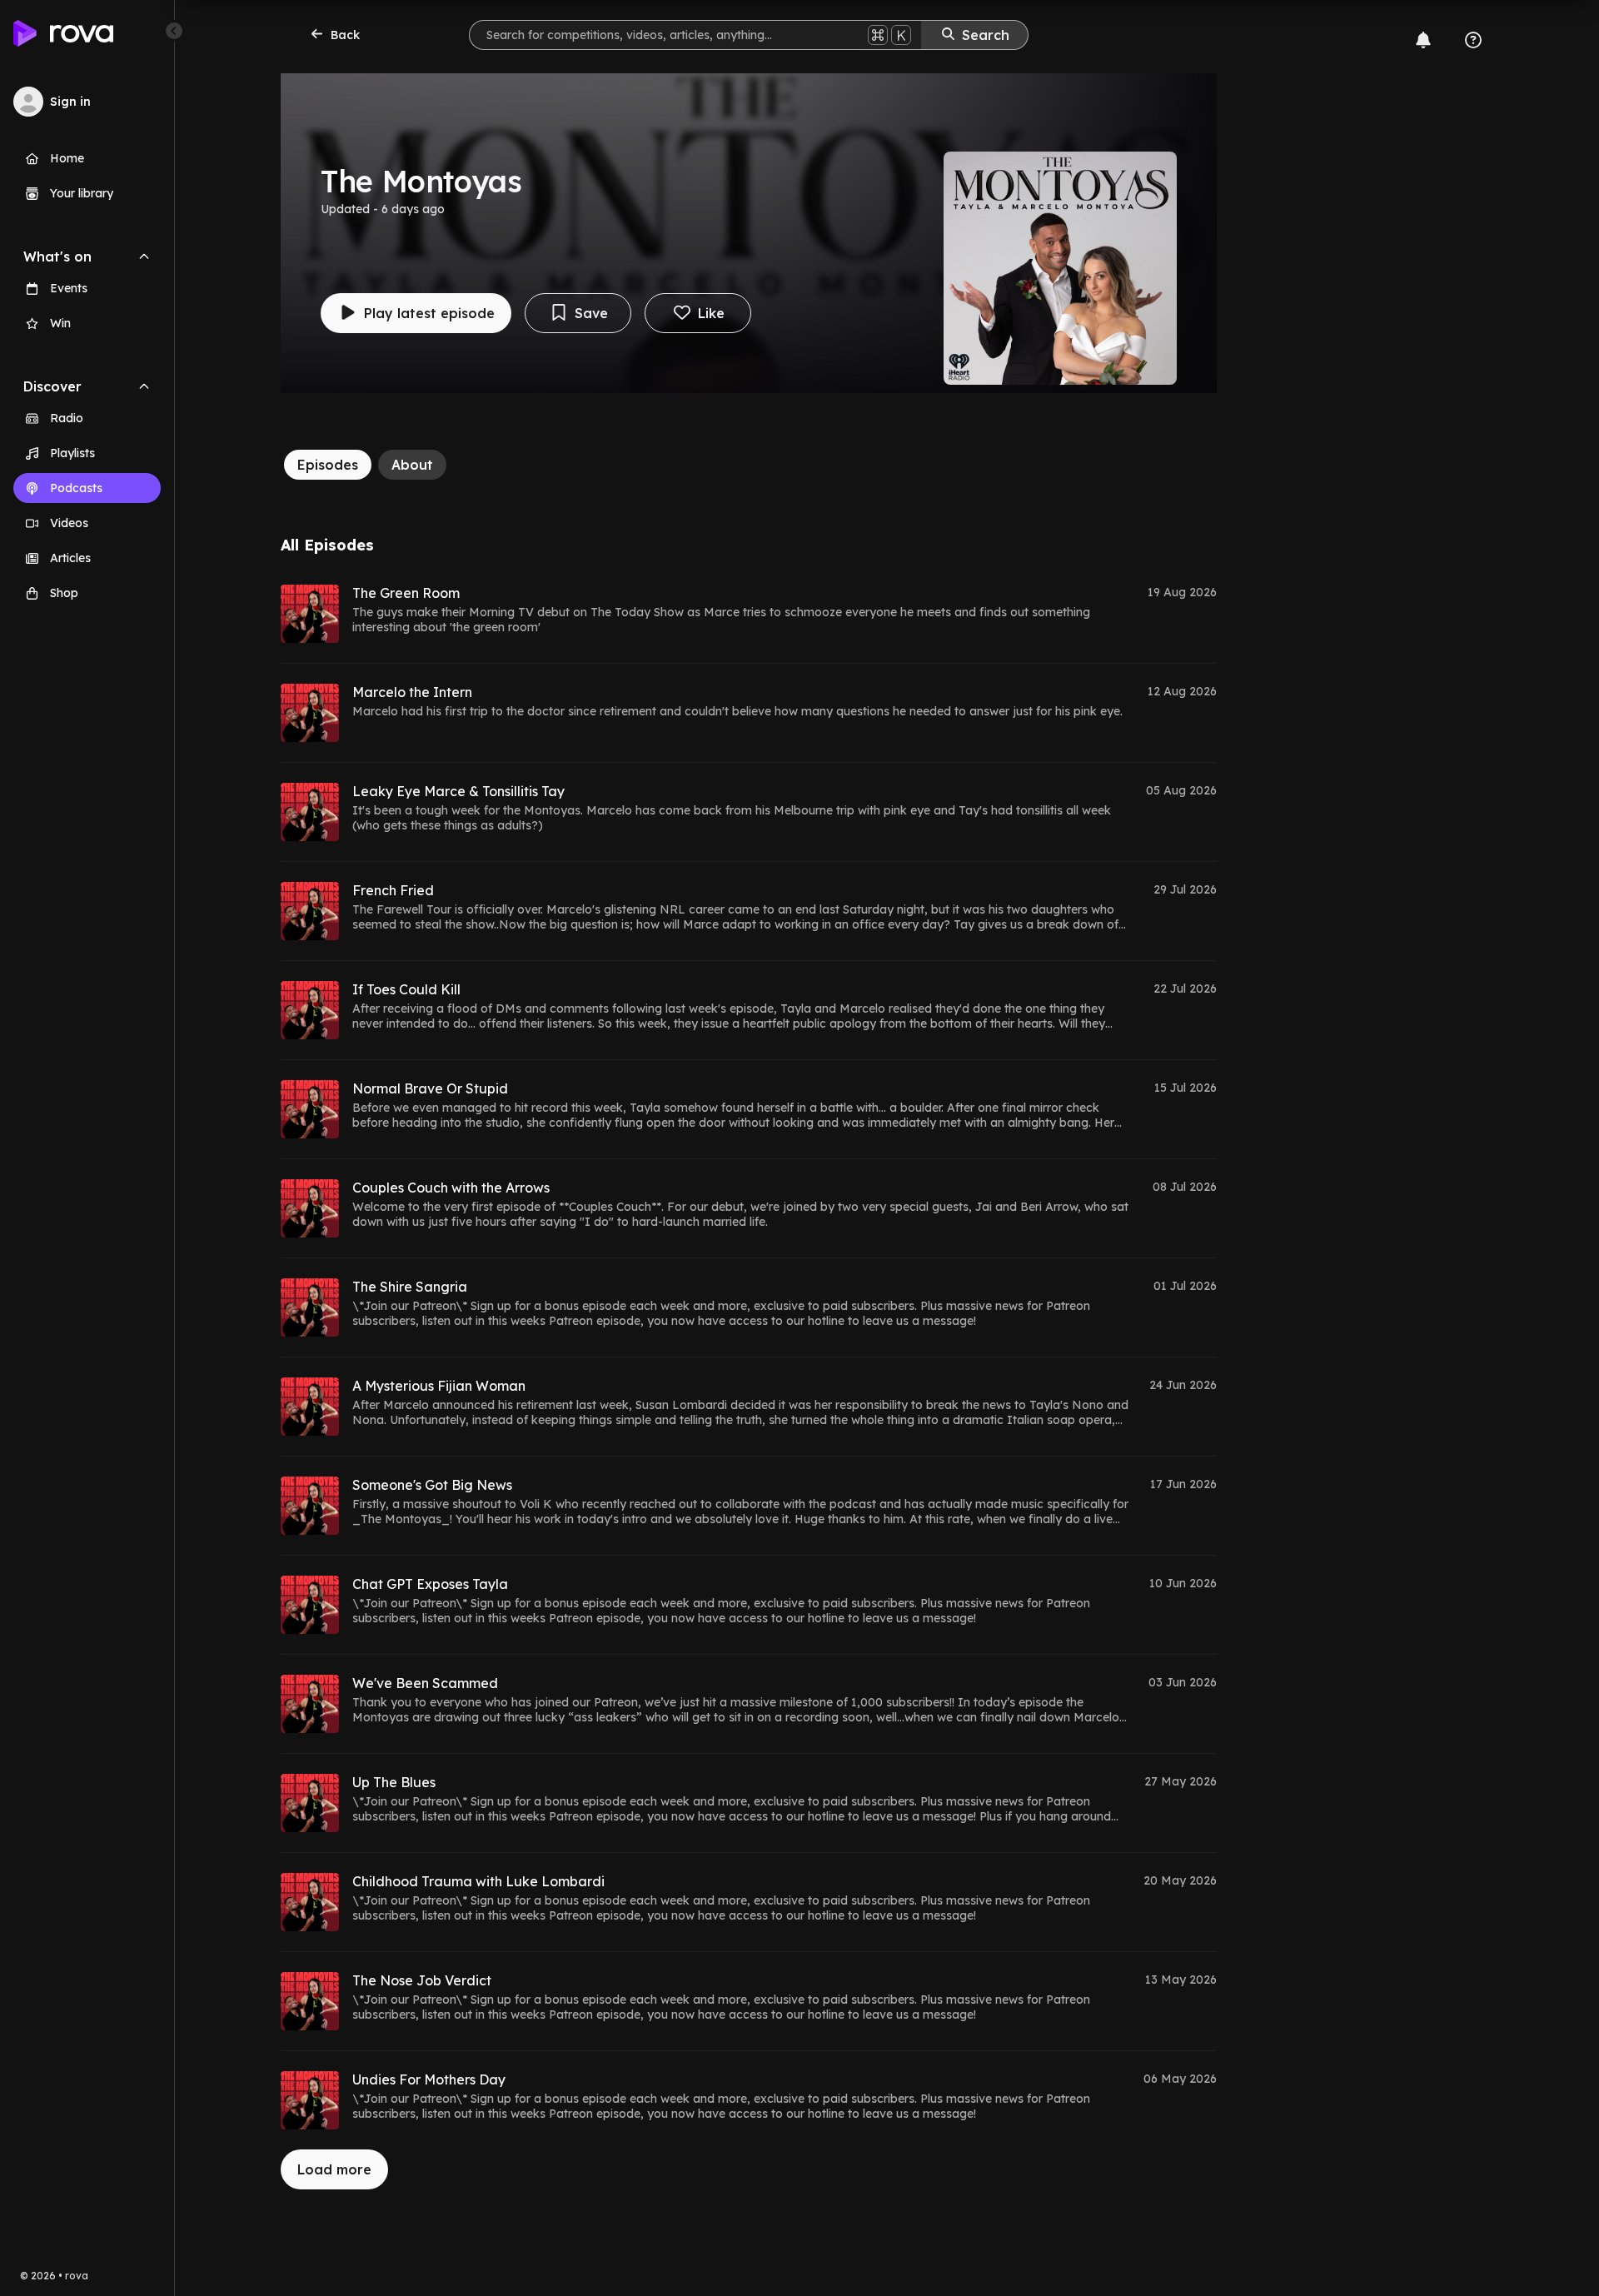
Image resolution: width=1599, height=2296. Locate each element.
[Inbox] (1423, 40)
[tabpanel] (749, 1363)
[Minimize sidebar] (174, 31)
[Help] (1473, 40)
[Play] (310, 614)
